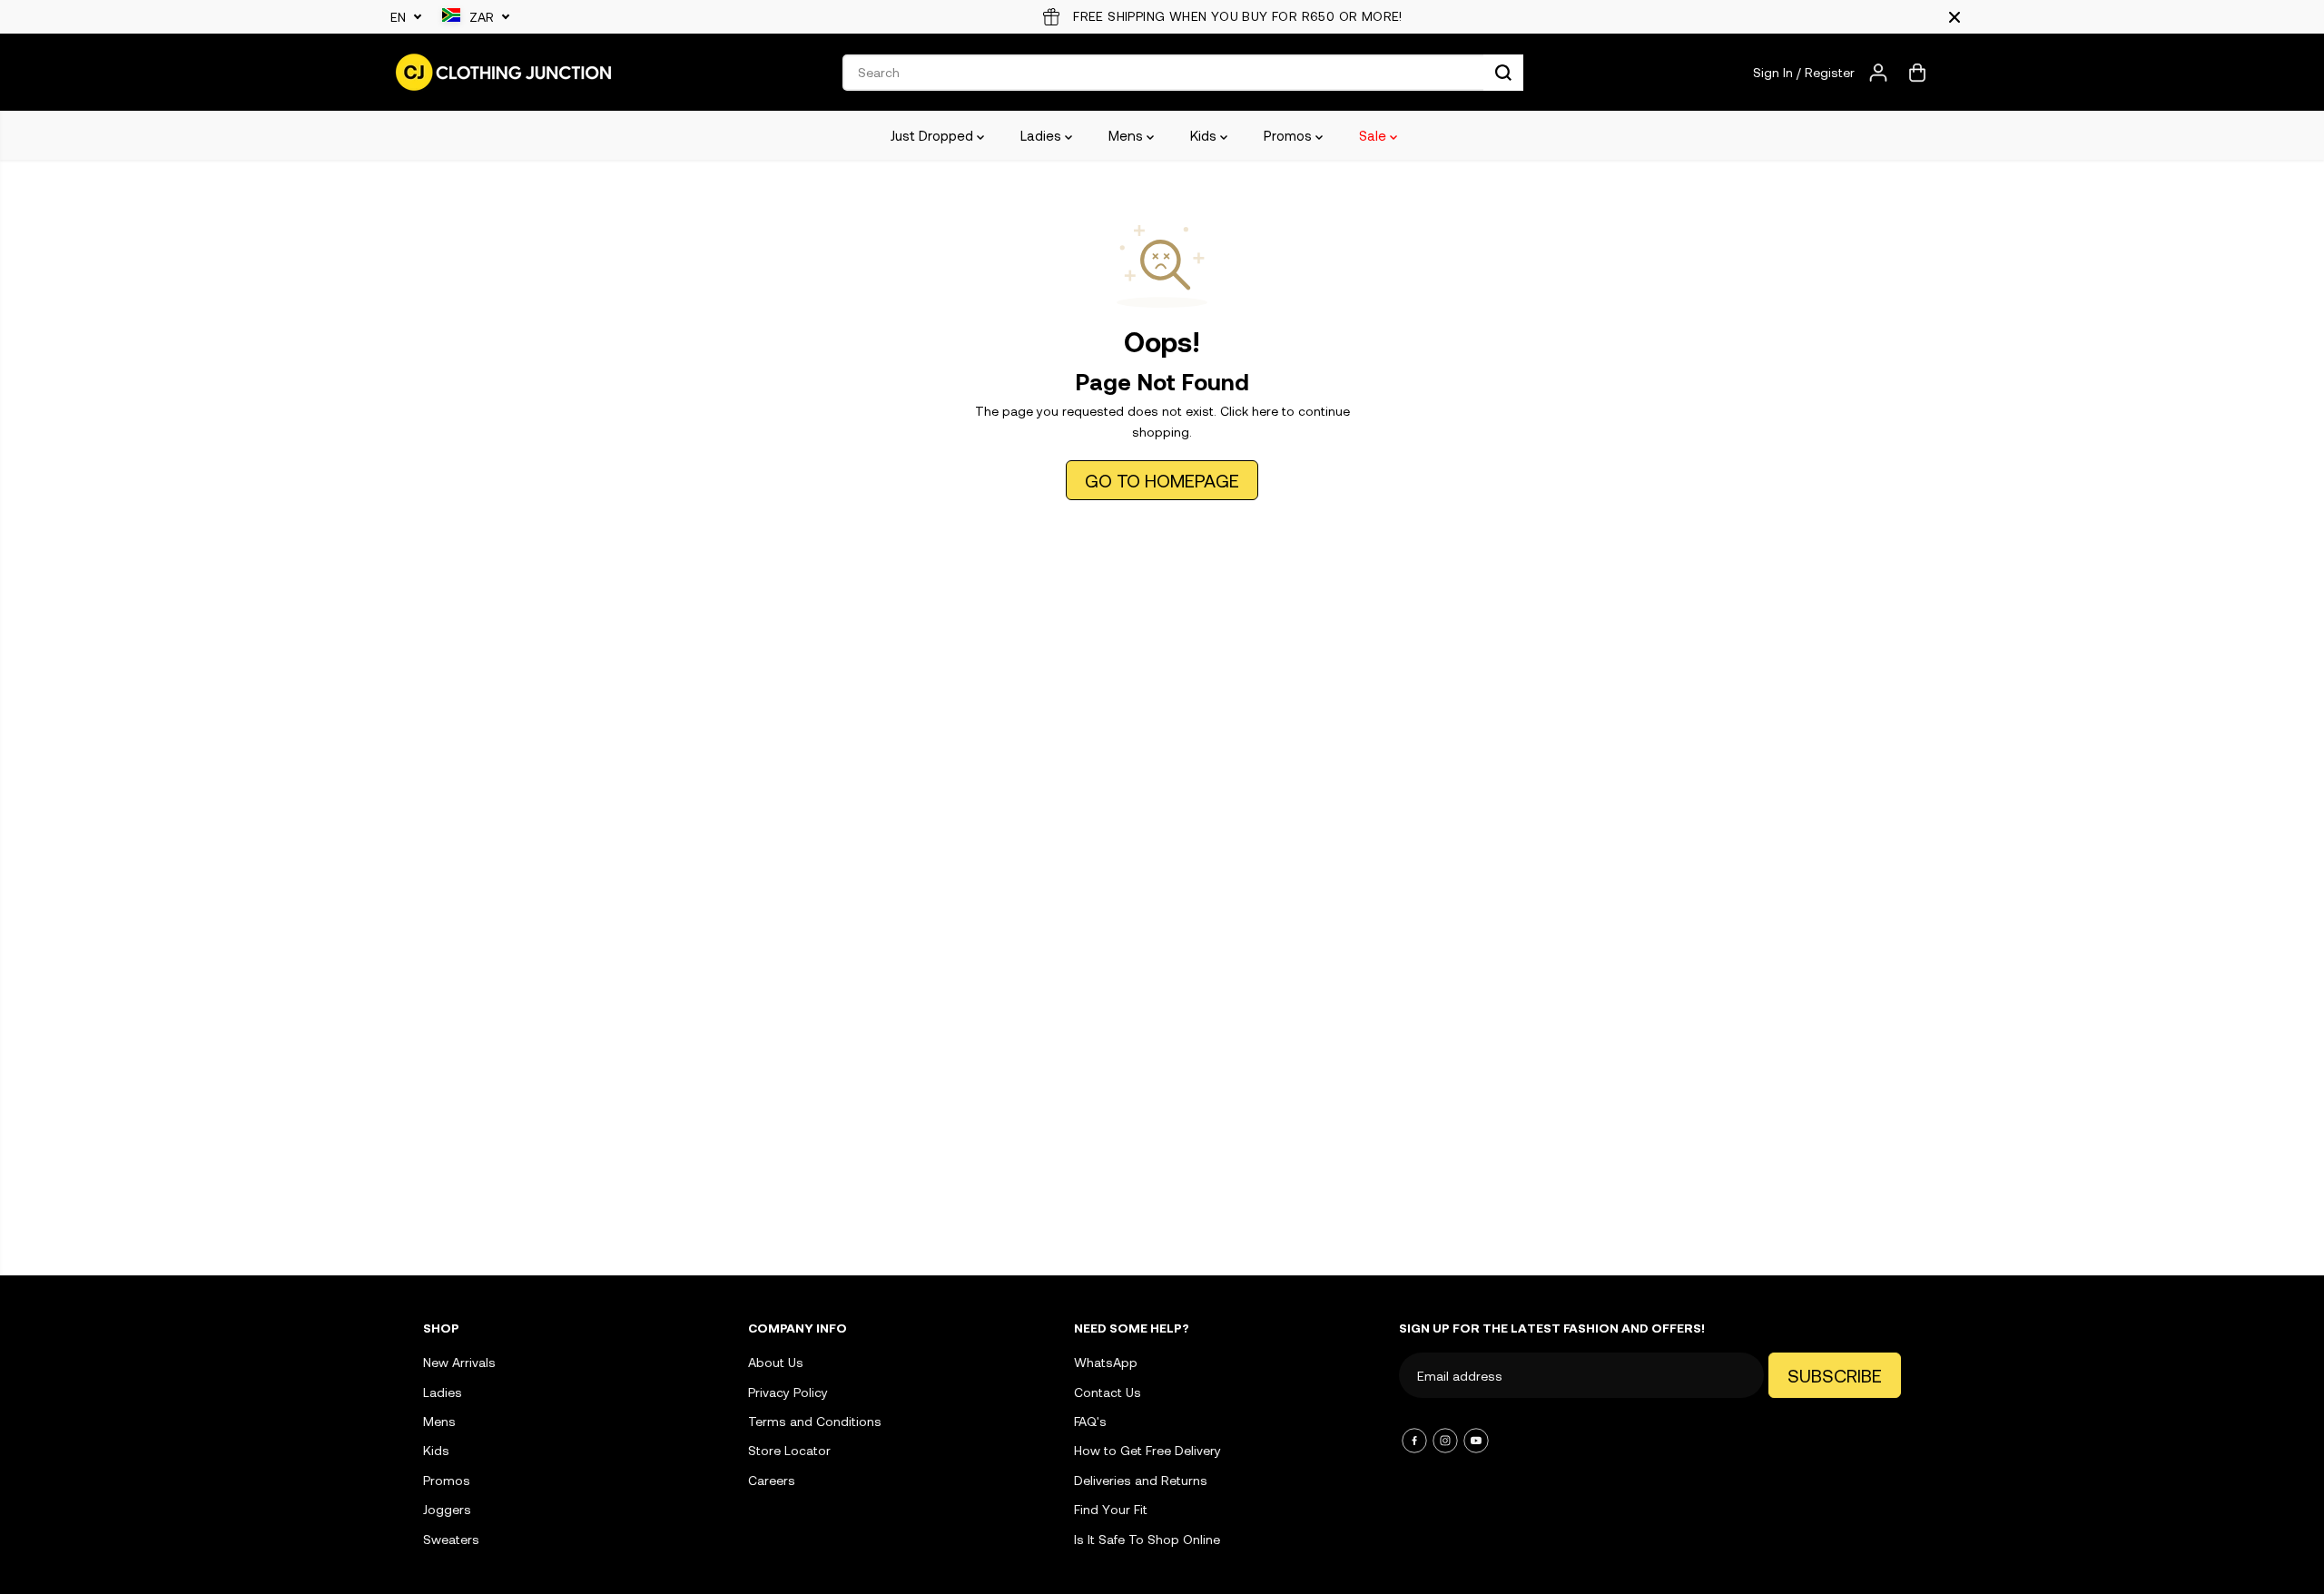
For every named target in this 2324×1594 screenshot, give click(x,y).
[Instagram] (1445, 1441)
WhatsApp (1106, 1362)
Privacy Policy (788, 1392)
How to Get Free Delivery (1147, 1450)
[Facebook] (1414, 1441)
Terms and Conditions (815, 1421)
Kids (1205, 135)
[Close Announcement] (1955, 17)
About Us (776, 1362)
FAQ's (1090, 1421)
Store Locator (789, 1450)
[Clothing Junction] (504, 72)
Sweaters (451, 1539)
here (1265, 411)
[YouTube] (1476, 1441)
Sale (1374, 135)
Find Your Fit (1111, 1509)
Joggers (447, 1509)
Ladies (1043, 135)
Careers (772, 1480)
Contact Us (1108, 1392)
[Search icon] (1503, 73)
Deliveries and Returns (1141, 1480)
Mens (1128, 135)
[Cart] (1917, 73)
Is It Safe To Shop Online (1147, 1539)
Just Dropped (934, 135)
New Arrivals (459, 1362)
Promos (1290, 135)
